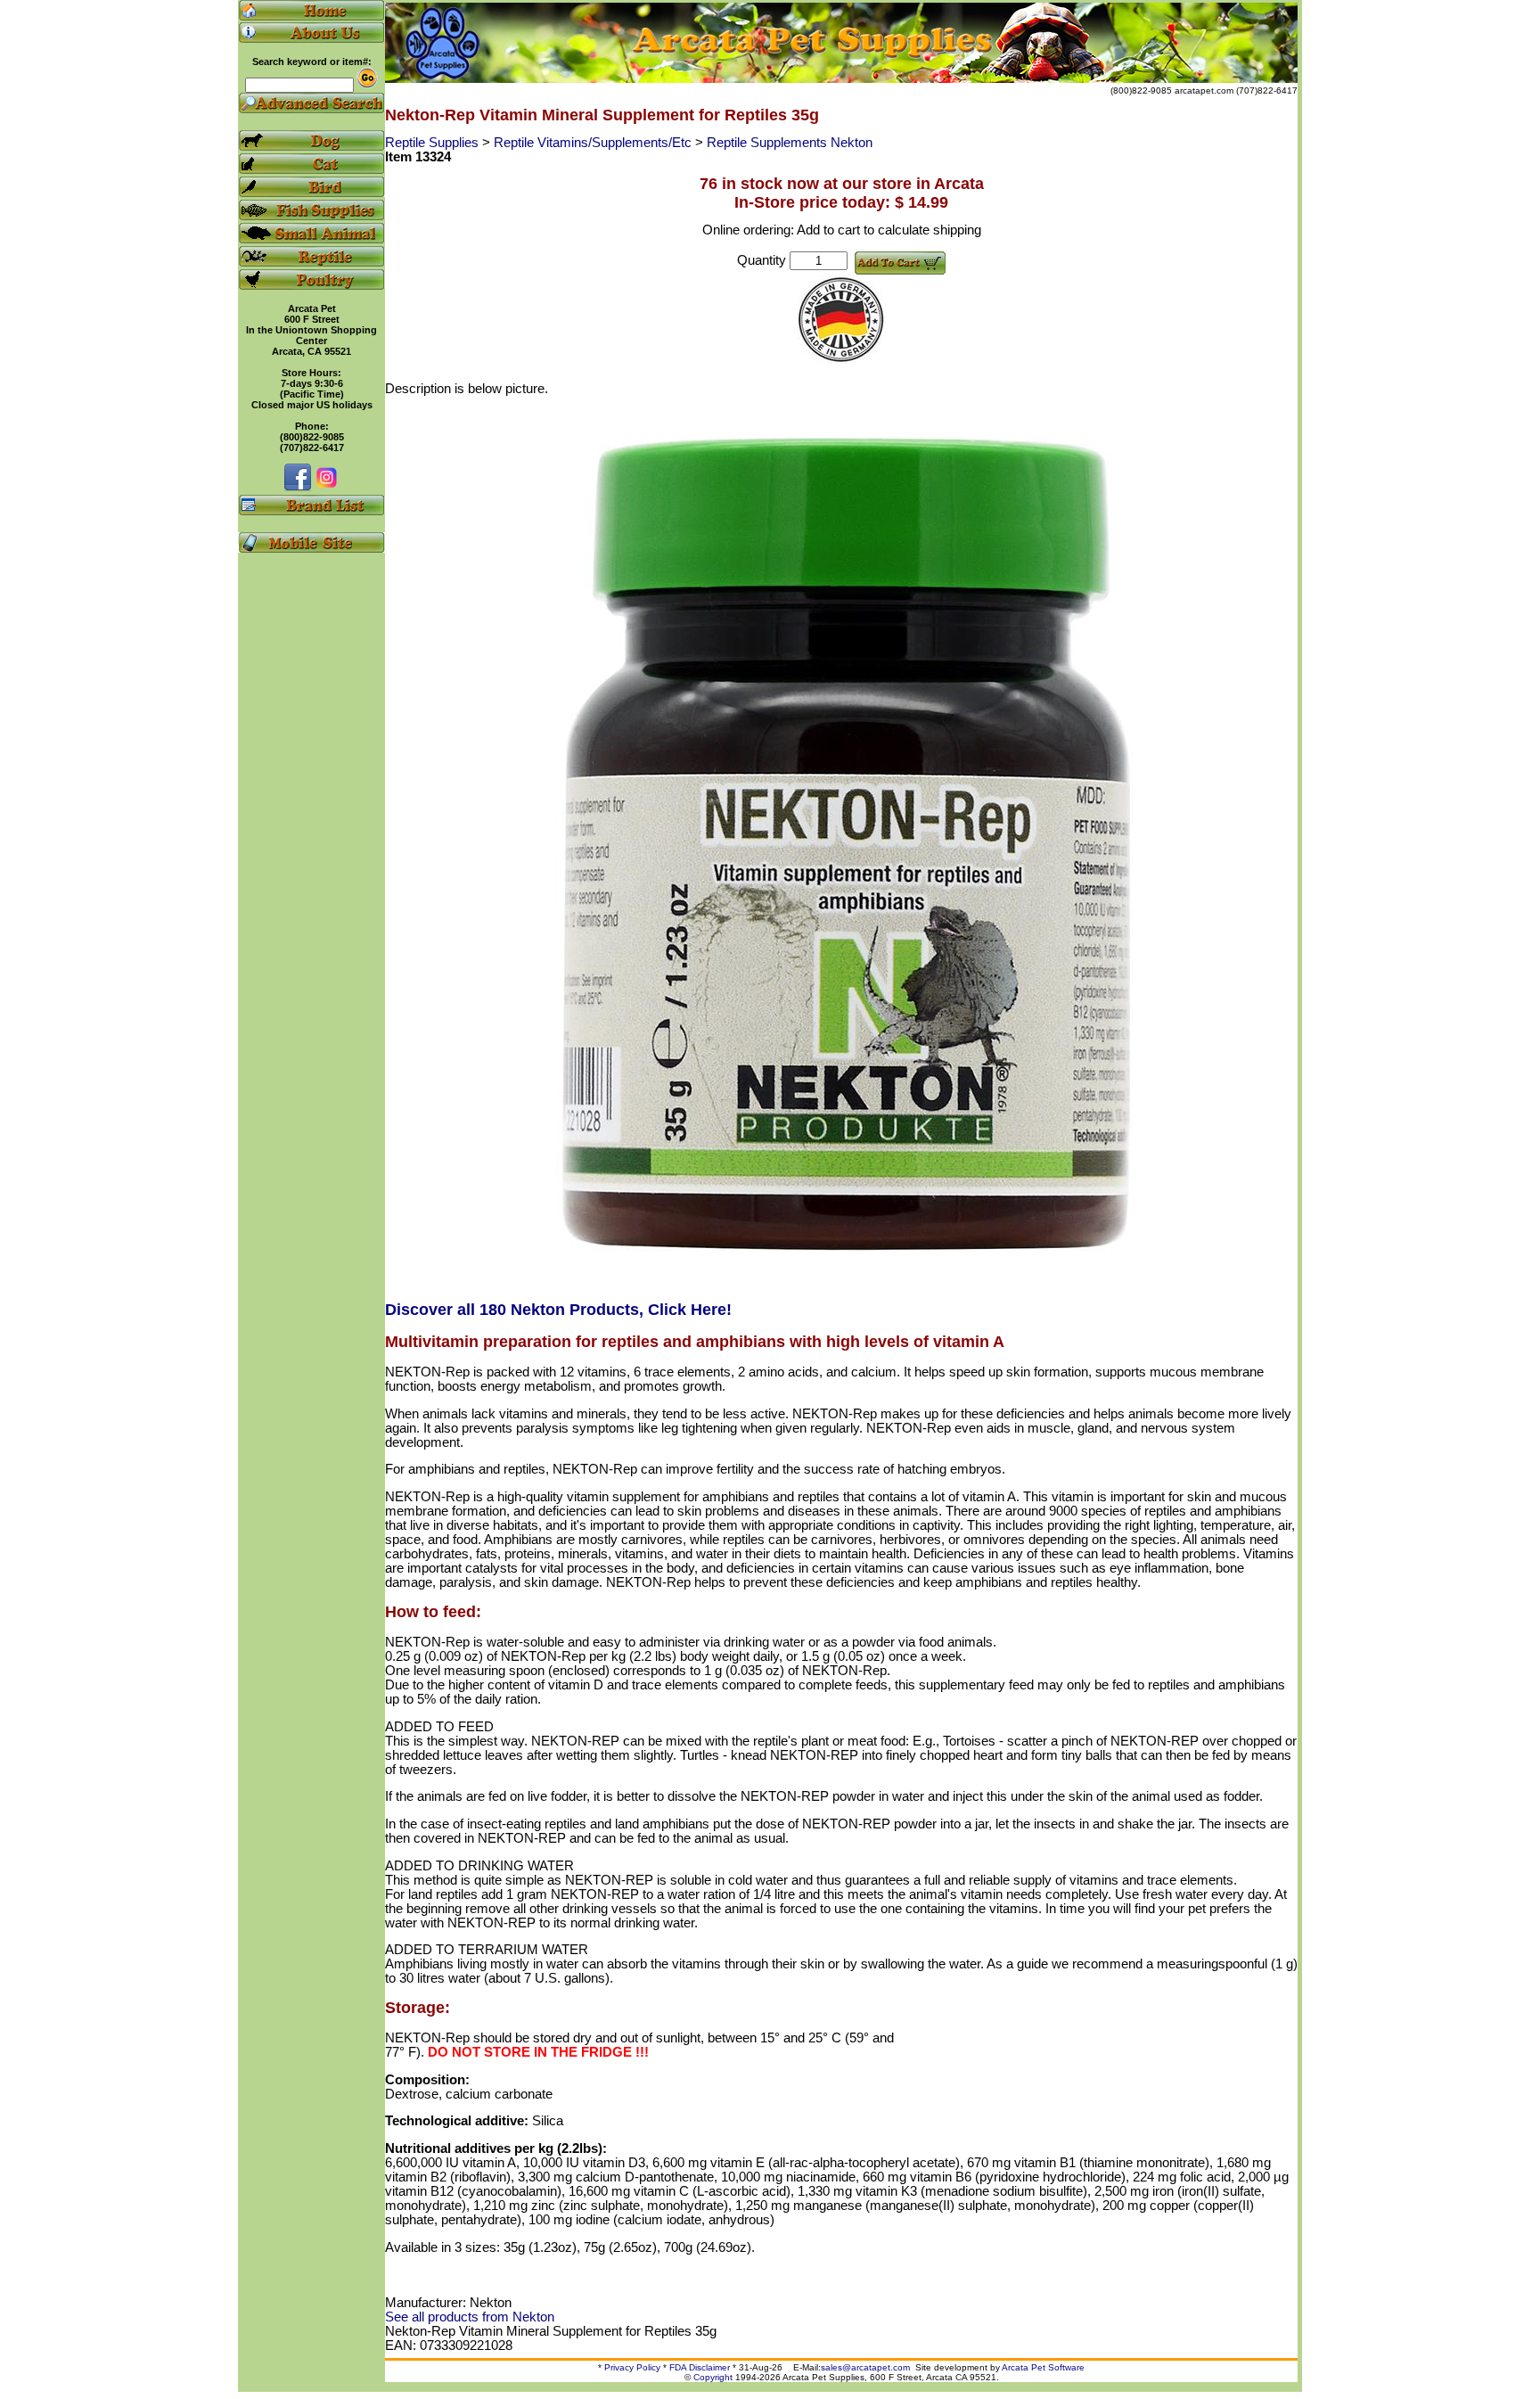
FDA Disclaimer (700, 2367)
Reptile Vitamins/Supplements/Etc (594, 143)
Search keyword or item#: (312, 62)
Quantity (762, 260)
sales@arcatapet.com (865, 2367)
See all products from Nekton (470, 2317)
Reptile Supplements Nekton (790, 143)
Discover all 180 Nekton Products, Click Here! (558, 1310)
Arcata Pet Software (1043, 2367)
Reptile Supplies (434, 143)
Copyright (713, 2377)
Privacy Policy (632, 2367)
